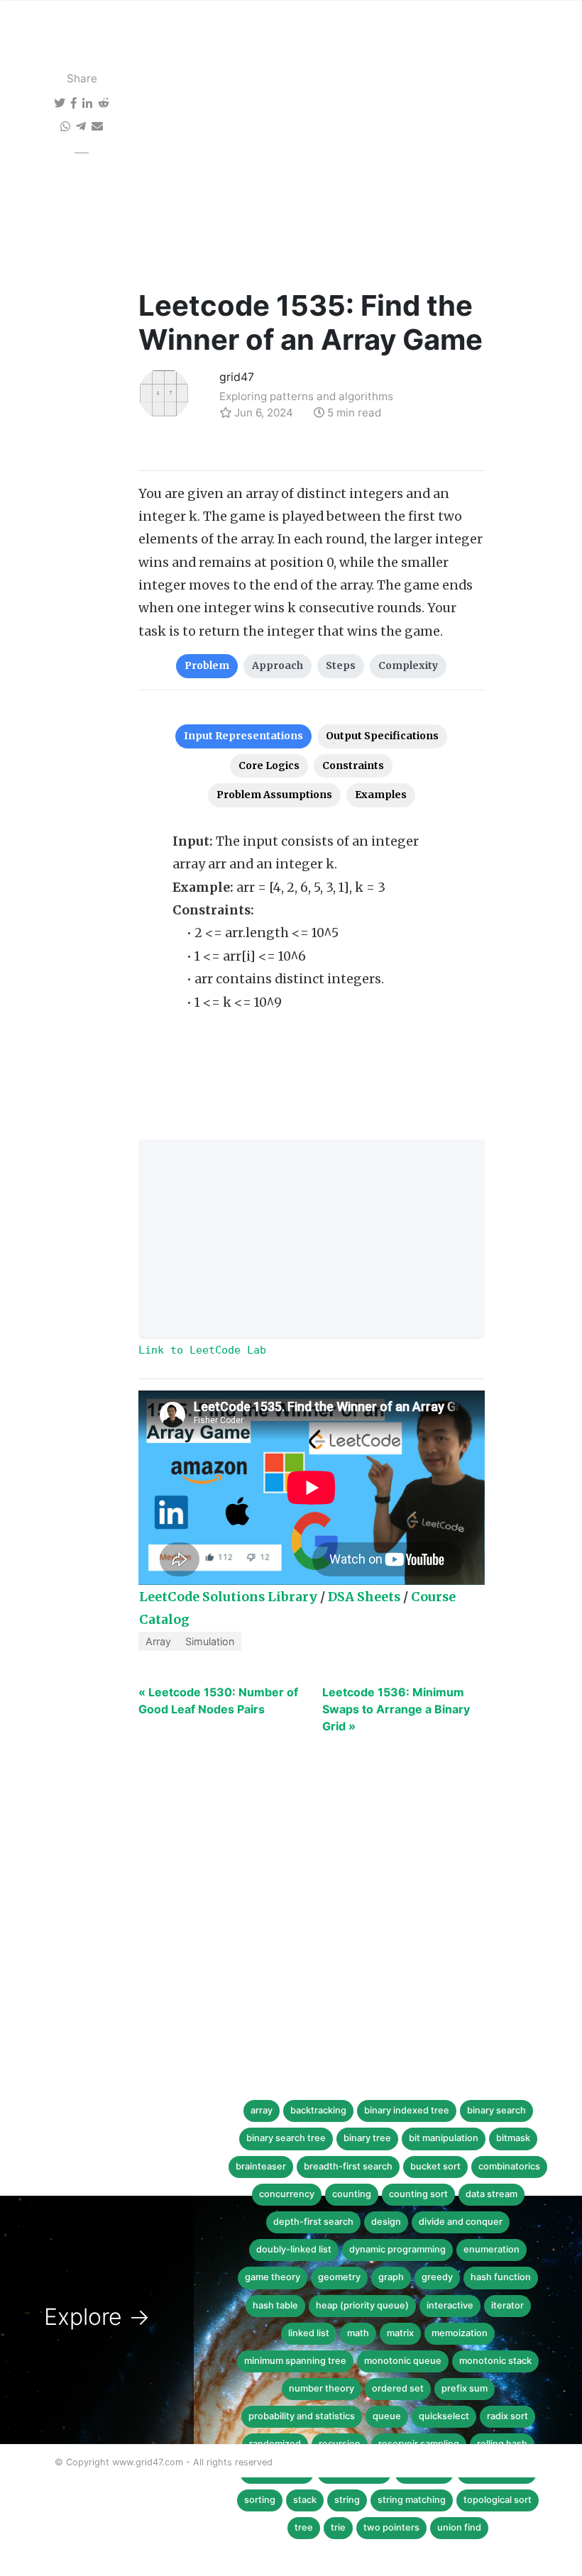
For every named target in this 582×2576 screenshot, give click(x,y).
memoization (460, 2333)
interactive (450, 2305)
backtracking (318, 2110)
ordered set (398, 2388)
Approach (278, 665)
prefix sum (465, 2388)
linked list (309, 2333)
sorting (260, 2500)
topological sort (498, 2500)
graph (391, 2277)
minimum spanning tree (295, 2361)
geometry (339, 2277)
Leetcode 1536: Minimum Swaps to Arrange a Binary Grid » (396, 1709)
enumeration (492, 2249)
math (358, 2333)
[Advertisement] (312, 182)
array (262, 2110)
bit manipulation (444, 2138)
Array (158, 1641)
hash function (501, 2277)
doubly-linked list (294, 2249)
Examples (381, 795)
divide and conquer (461, 2222)
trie (338, 2527)
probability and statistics (302, 2416)
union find (459, 2527)
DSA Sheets (364, 1597)
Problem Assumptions (274, 795)
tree (304, 2527)
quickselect (444, 2416)
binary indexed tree (407, 2110)
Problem (207, 665)
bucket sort (435, 2166)
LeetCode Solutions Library (228, 1597)
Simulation (210, 1641)
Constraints (353, 765)
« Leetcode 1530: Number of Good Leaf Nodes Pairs (218, 1701)
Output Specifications (382, 736)
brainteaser (261, 2166)
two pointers (391, 2527)
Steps (341, 665)
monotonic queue (403, 2361)
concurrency (287, 2194)
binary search (496, 2110)
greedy (437, 2277)
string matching (412, 2500)
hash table (275, 2305)
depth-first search (313, 2222)
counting (352, 2194)
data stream (492, 2194)
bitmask (513, 2138)
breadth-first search (348, 2166)
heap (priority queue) (362, 2305)
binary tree (367, 2138)
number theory (322, 2388)
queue (387, 2416)
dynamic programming (397, 2249)
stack (305, 2500)
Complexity (408, 665)
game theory (273, 2277)
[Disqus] (280, 1963)
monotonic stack (495, 2361)
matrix (400, 2333)
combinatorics (509, 2166)
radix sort (507, 2416)
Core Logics (269, 765)
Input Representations (243, 736)
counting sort (418, 2194)
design (386, 2222)
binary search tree (286, 2138)
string (347, 2500)
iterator (507, 2305)
